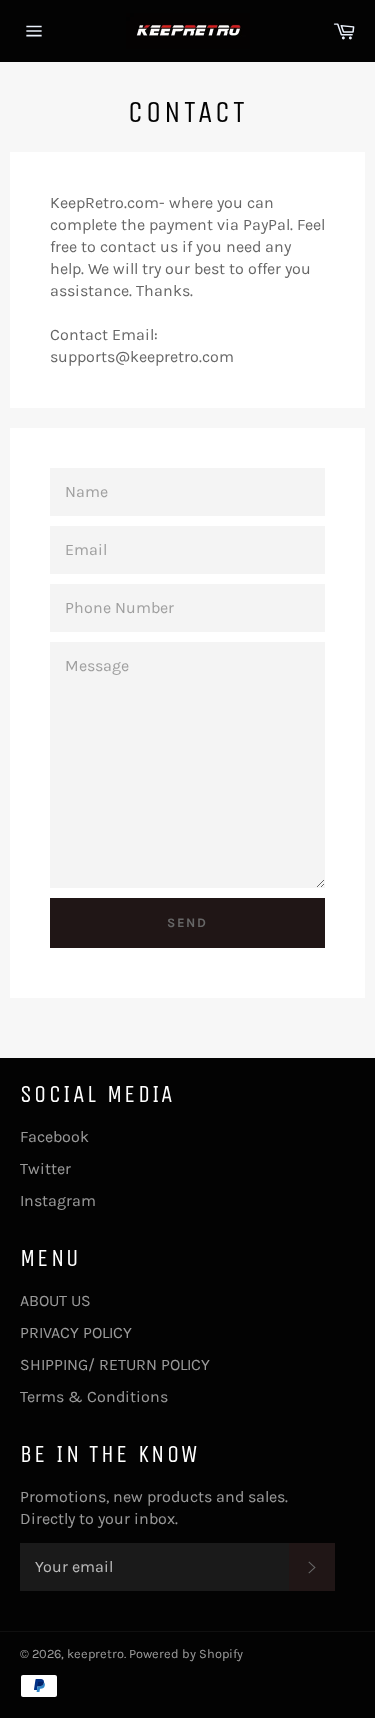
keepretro (95, 1653)
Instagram (58, 1200)
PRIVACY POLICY (76, 1332)
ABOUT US (55, 1300)
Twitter (45, 1168)
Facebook (54, 1136)
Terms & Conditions (94, 1396)
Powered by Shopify (186, 1653)
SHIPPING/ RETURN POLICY (115, 1364)
